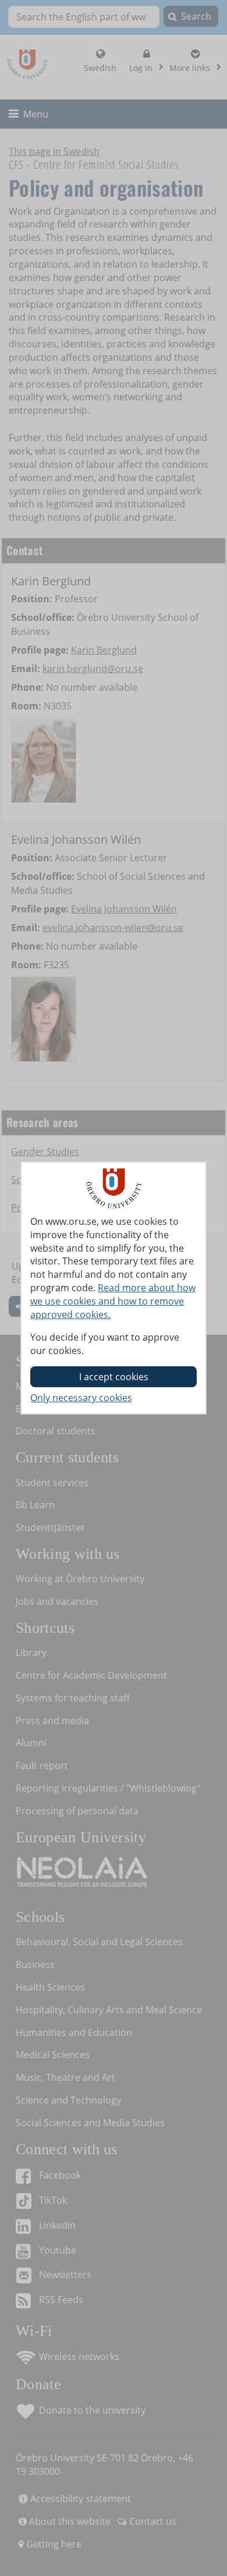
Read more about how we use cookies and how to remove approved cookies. (113, 1301)
